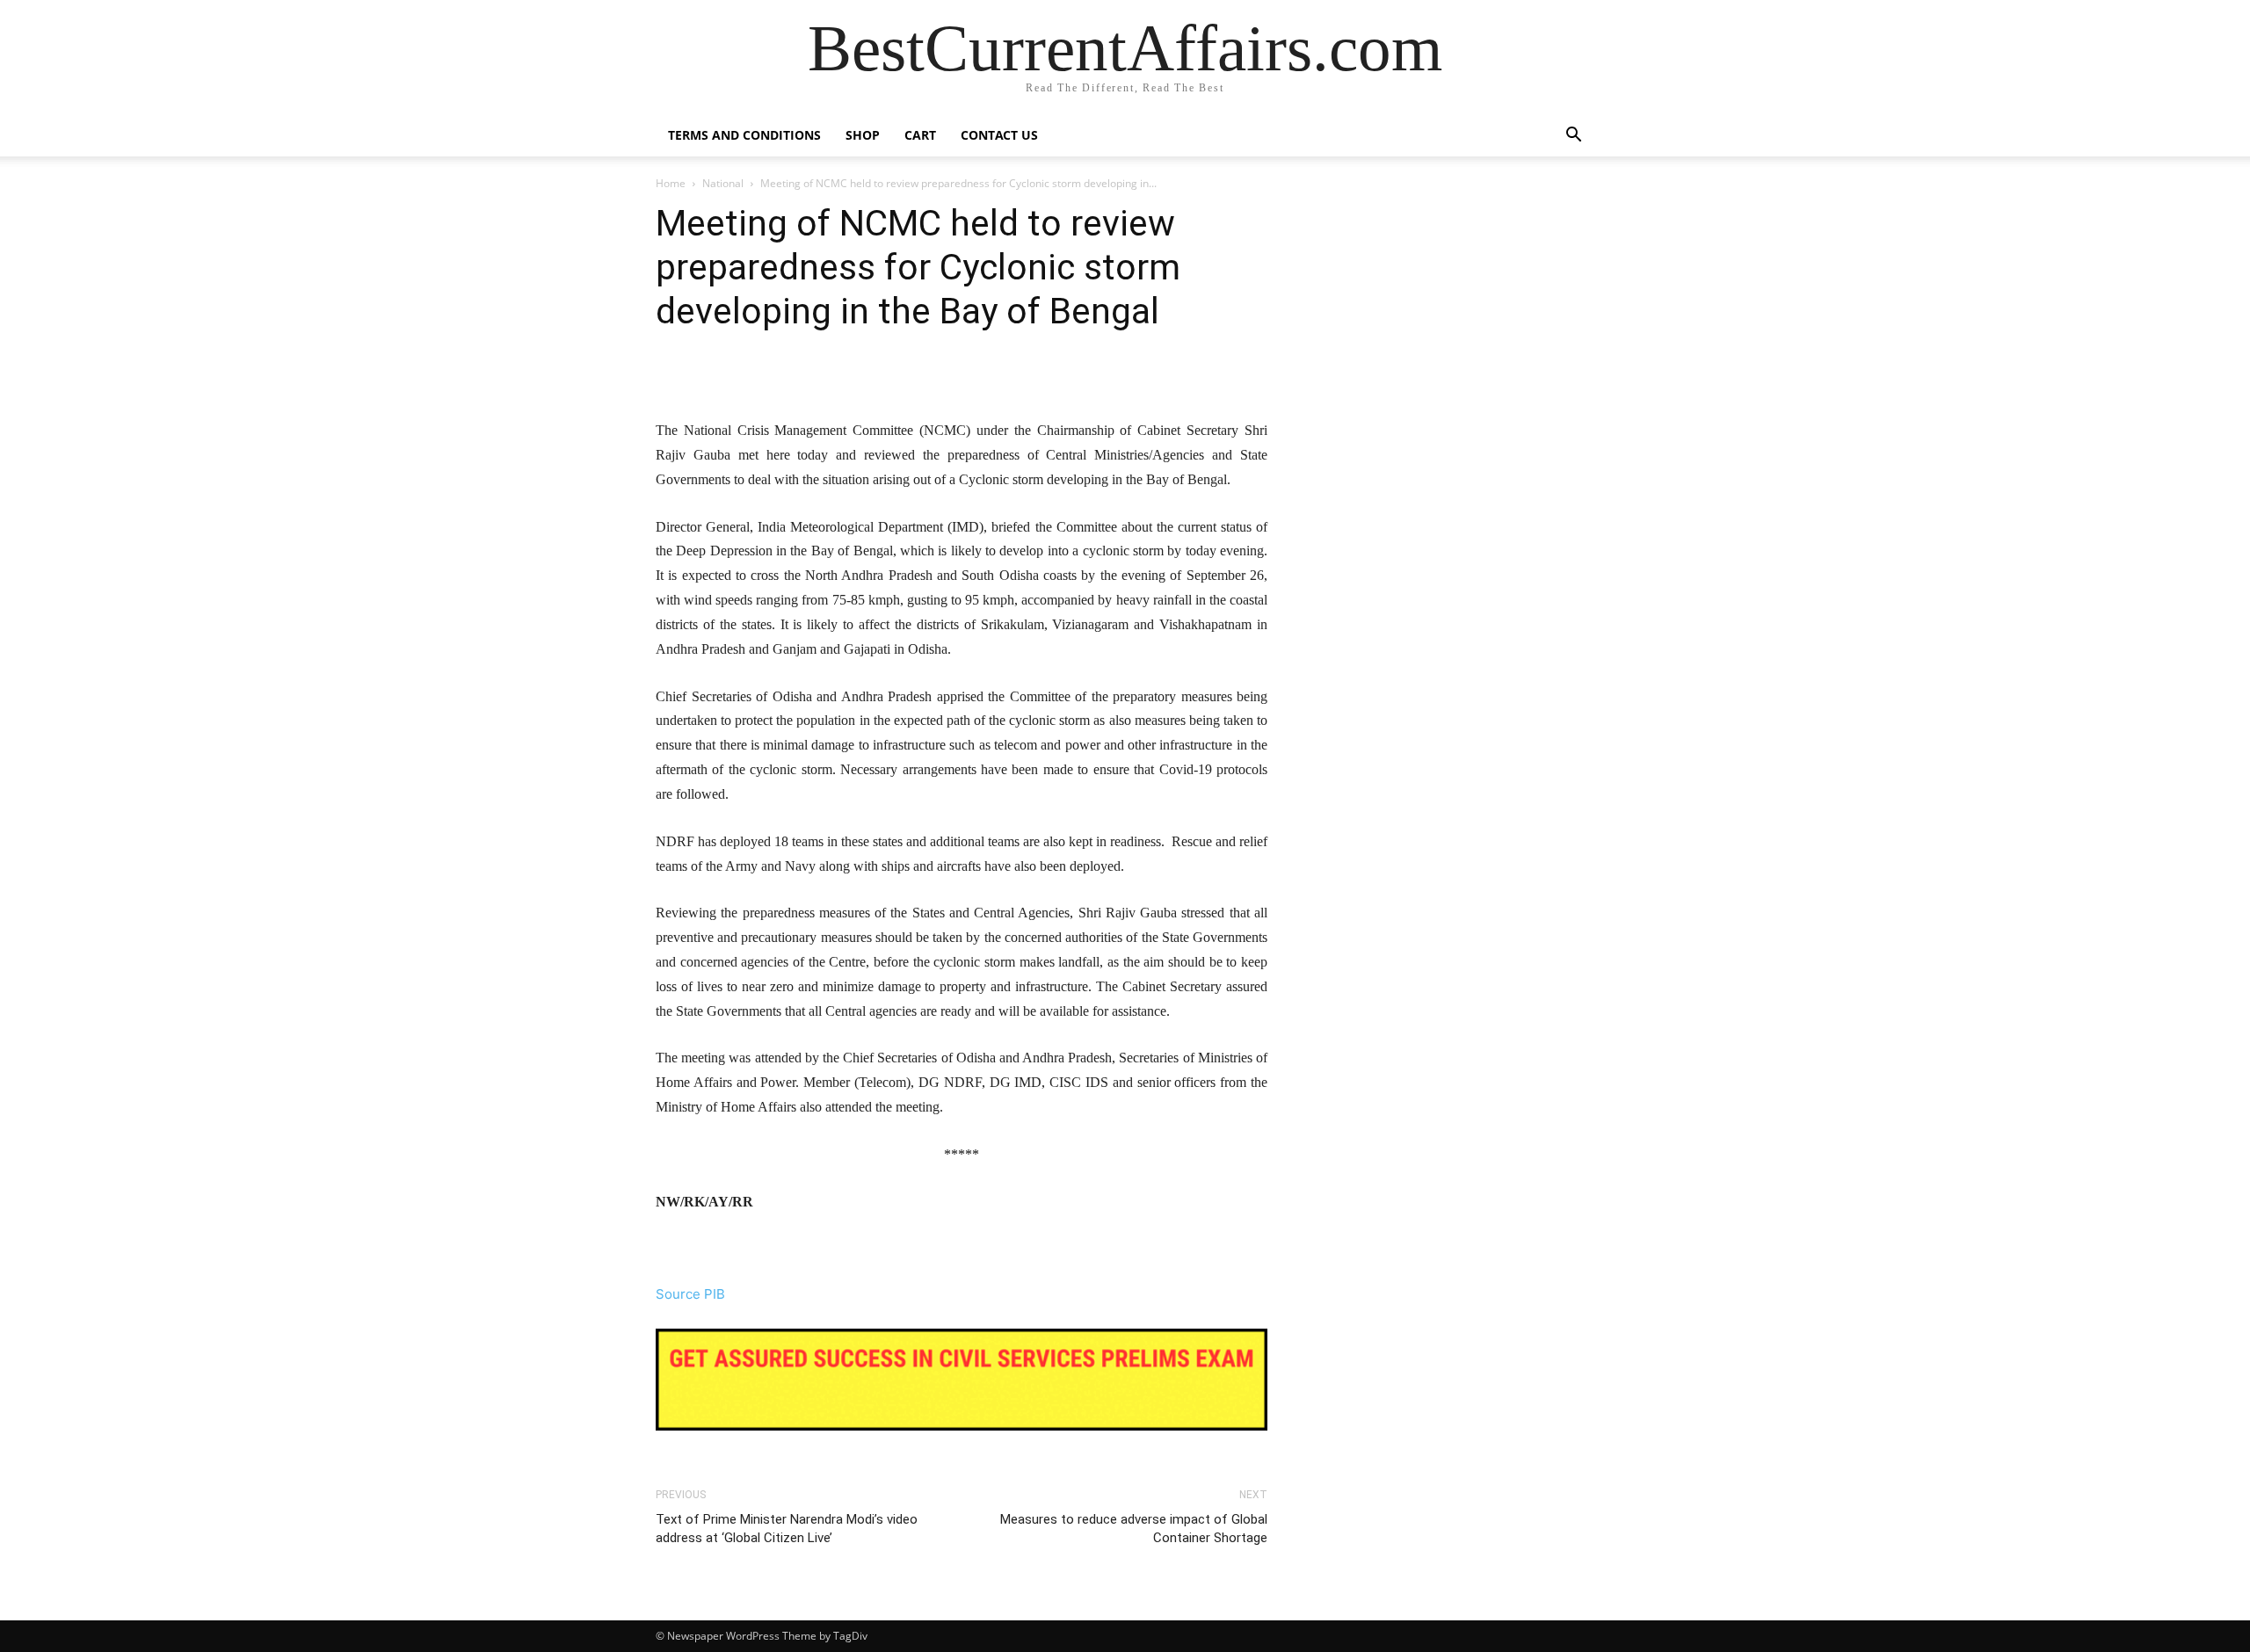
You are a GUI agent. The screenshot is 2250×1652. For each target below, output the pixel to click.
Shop (863, 135)
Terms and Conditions (744, 135)
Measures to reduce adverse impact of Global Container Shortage (1134, 1529)
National (723, 183)
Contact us (999, 135)
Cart (920, 135)
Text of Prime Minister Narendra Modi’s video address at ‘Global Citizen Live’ (787, 1529)
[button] (1573, 137)
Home (671, 183)
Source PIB (690, 1294)
